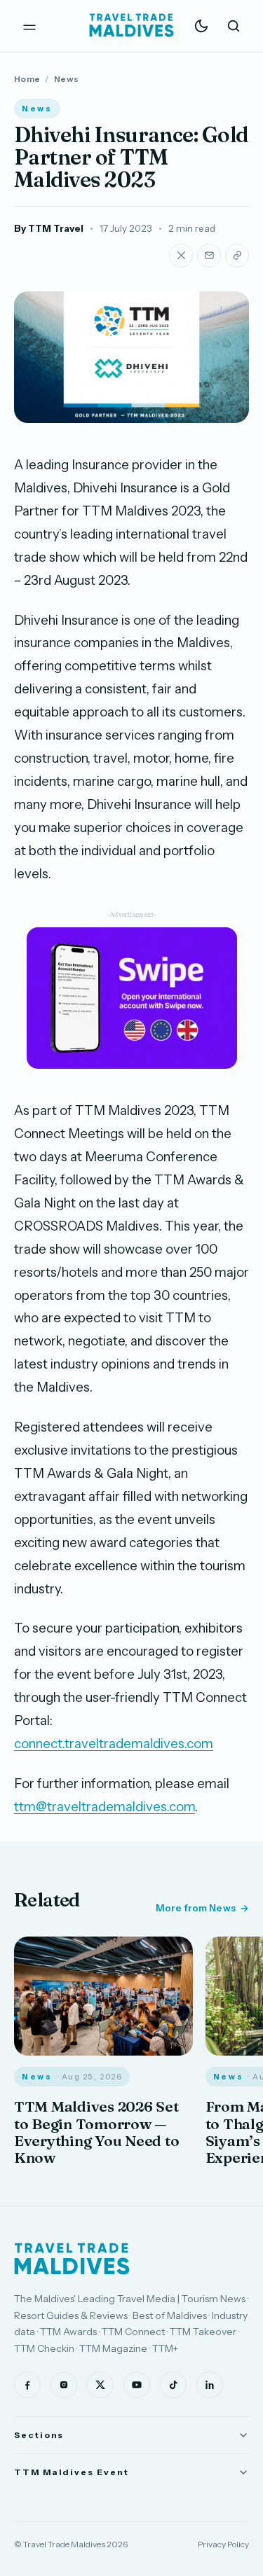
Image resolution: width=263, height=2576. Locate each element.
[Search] (234, 26)
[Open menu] (29, 26)
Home (27, 79)
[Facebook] (27, 2385)
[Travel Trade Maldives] (72, 2259)
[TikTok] (173, 2385)
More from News (196, 1908)
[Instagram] (64, 2385)
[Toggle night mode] (201, 26)
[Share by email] (209, 256)
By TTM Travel (49, 228)
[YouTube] (137, 2385)
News (66, 79)
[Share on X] (181, 256)
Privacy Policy (223, 2544)
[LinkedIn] (210, 2385)
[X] (100, 2385)
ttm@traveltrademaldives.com (104, 1807)
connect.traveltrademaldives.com (114, 1744)
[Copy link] (237, 256)
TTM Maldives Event (72, 2472)
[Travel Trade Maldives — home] (132, 26)
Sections (39, 2435)
